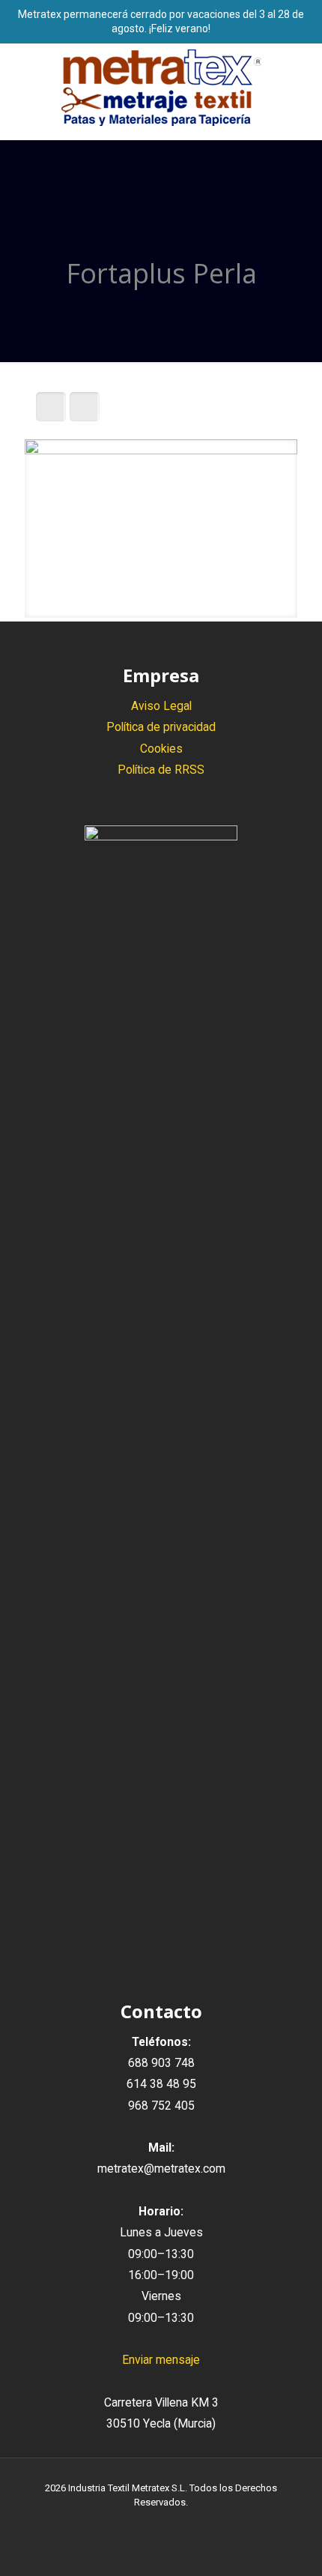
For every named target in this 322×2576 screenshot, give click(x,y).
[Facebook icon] (146, 2524)
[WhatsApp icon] (130, 2524)
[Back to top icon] (291, 2545)
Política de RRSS (161, 770)
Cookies (161, 749)
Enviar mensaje (161, 2360)
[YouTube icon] (161, 2524)
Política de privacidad (161, 727)
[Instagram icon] (177, 2524)
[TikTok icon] (193, 2524)
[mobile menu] (302, 73)
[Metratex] (161, 88)
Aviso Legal (161, 706)
